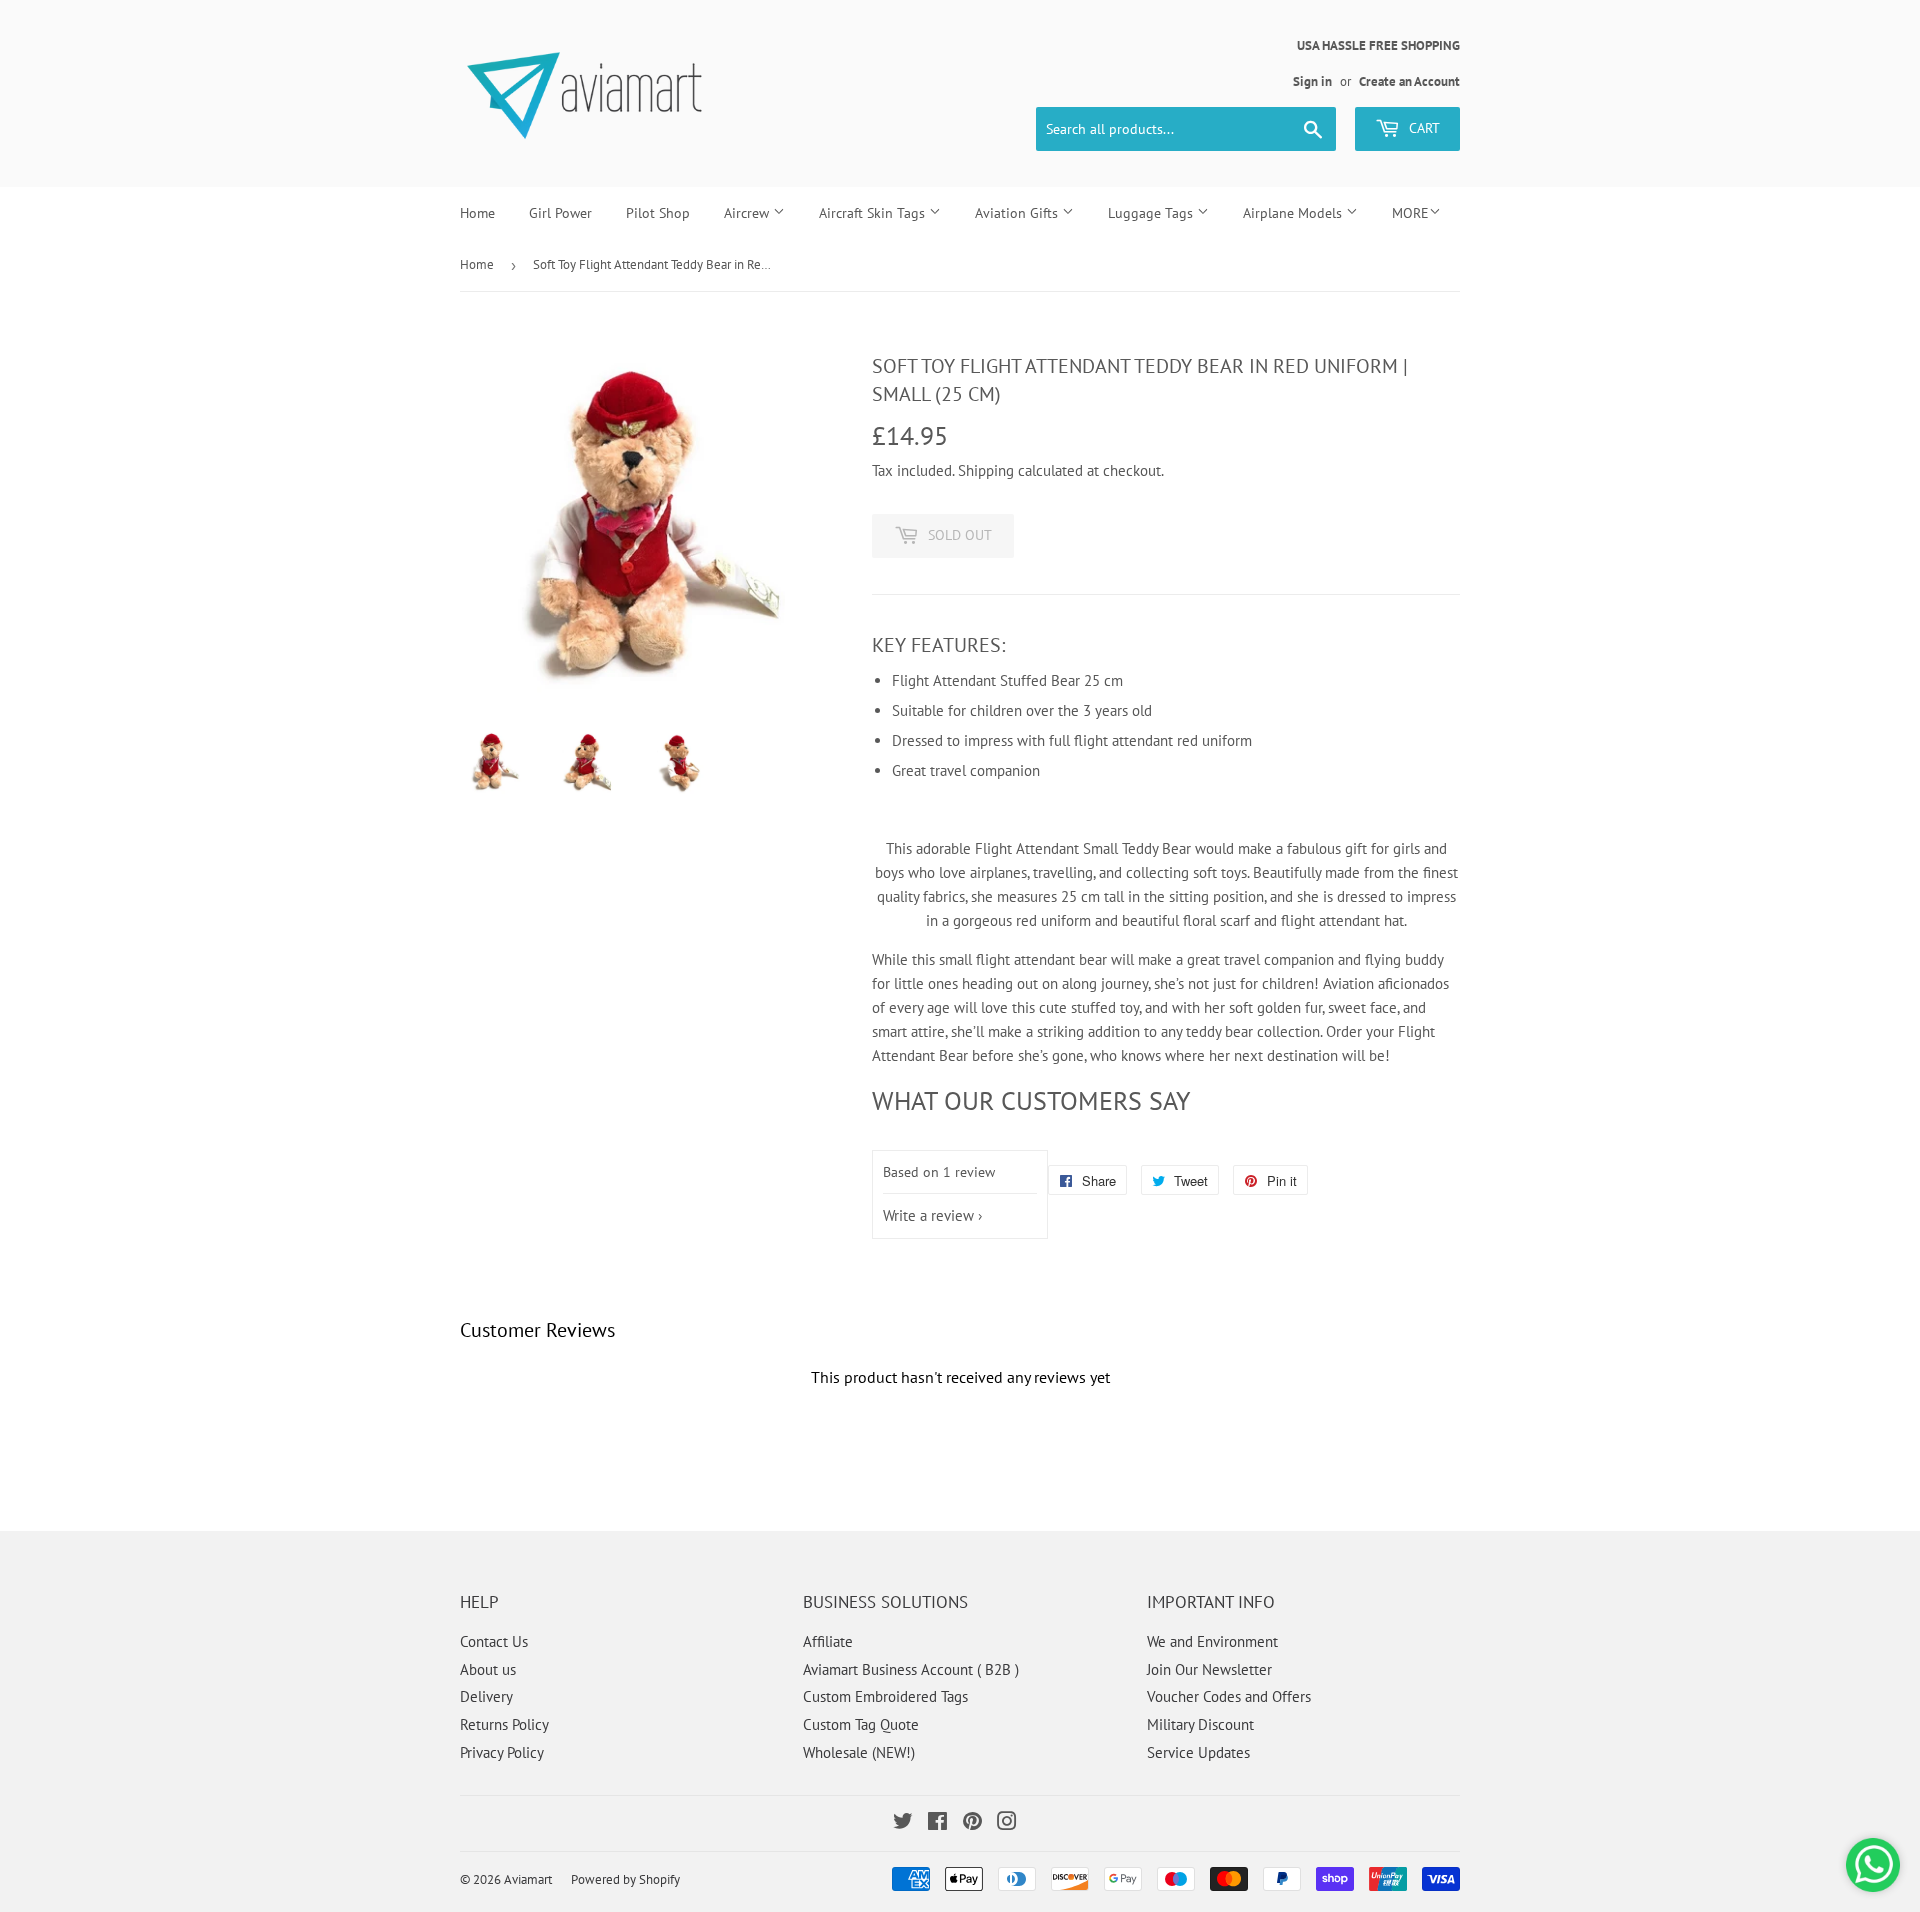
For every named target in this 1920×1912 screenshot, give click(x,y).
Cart (1422, 128)
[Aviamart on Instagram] (1007, 1823)
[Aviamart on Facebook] (937, 1823)
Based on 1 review (939, 1172)
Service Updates (1198, 1752)
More (1410, 213)
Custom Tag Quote (861, 1724)
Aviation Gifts (1018, 213)
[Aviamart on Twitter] (903, 1823)
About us (488, 1669)
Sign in (1312, 81)
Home (477, 213)
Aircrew (748, 213)
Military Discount (1200, 1724)
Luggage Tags (1152, 213)
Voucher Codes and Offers (1229, 1696)
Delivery (486, 1696)
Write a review (928, 1215)
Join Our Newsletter (1209, 1669)
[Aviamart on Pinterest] (972, 1823)
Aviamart (528, 1879)
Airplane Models (1294, 213)
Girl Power (560, 213)
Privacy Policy (502, 1752)
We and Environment (1212, 1641)
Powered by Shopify (625, 1879)
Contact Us (494, 1641)
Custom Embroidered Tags (885, 1696)
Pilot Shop (658, 213)
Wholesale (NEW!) (859, 1752)
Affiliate (828, 1641)
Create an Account (1409, 81)
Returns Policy (504, 1724)
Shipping (986, 470)
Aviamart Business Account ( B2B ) (911, 1669)
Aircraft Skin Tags (874, 213)
